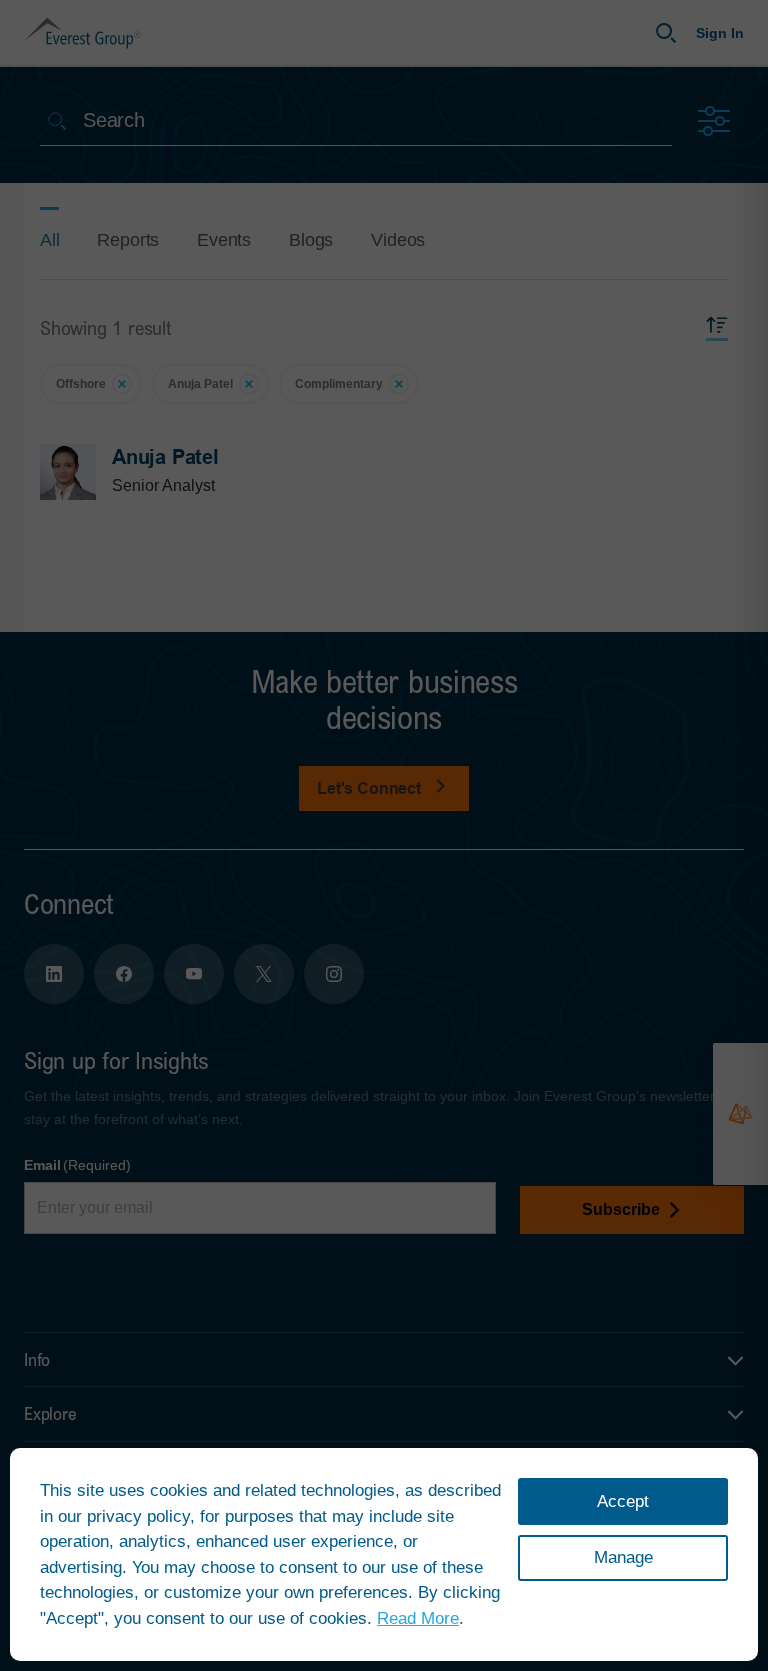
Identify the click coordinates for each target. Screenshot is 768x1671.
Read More (418, 1618)
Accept (623, 1501)
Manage (623, 1557)
